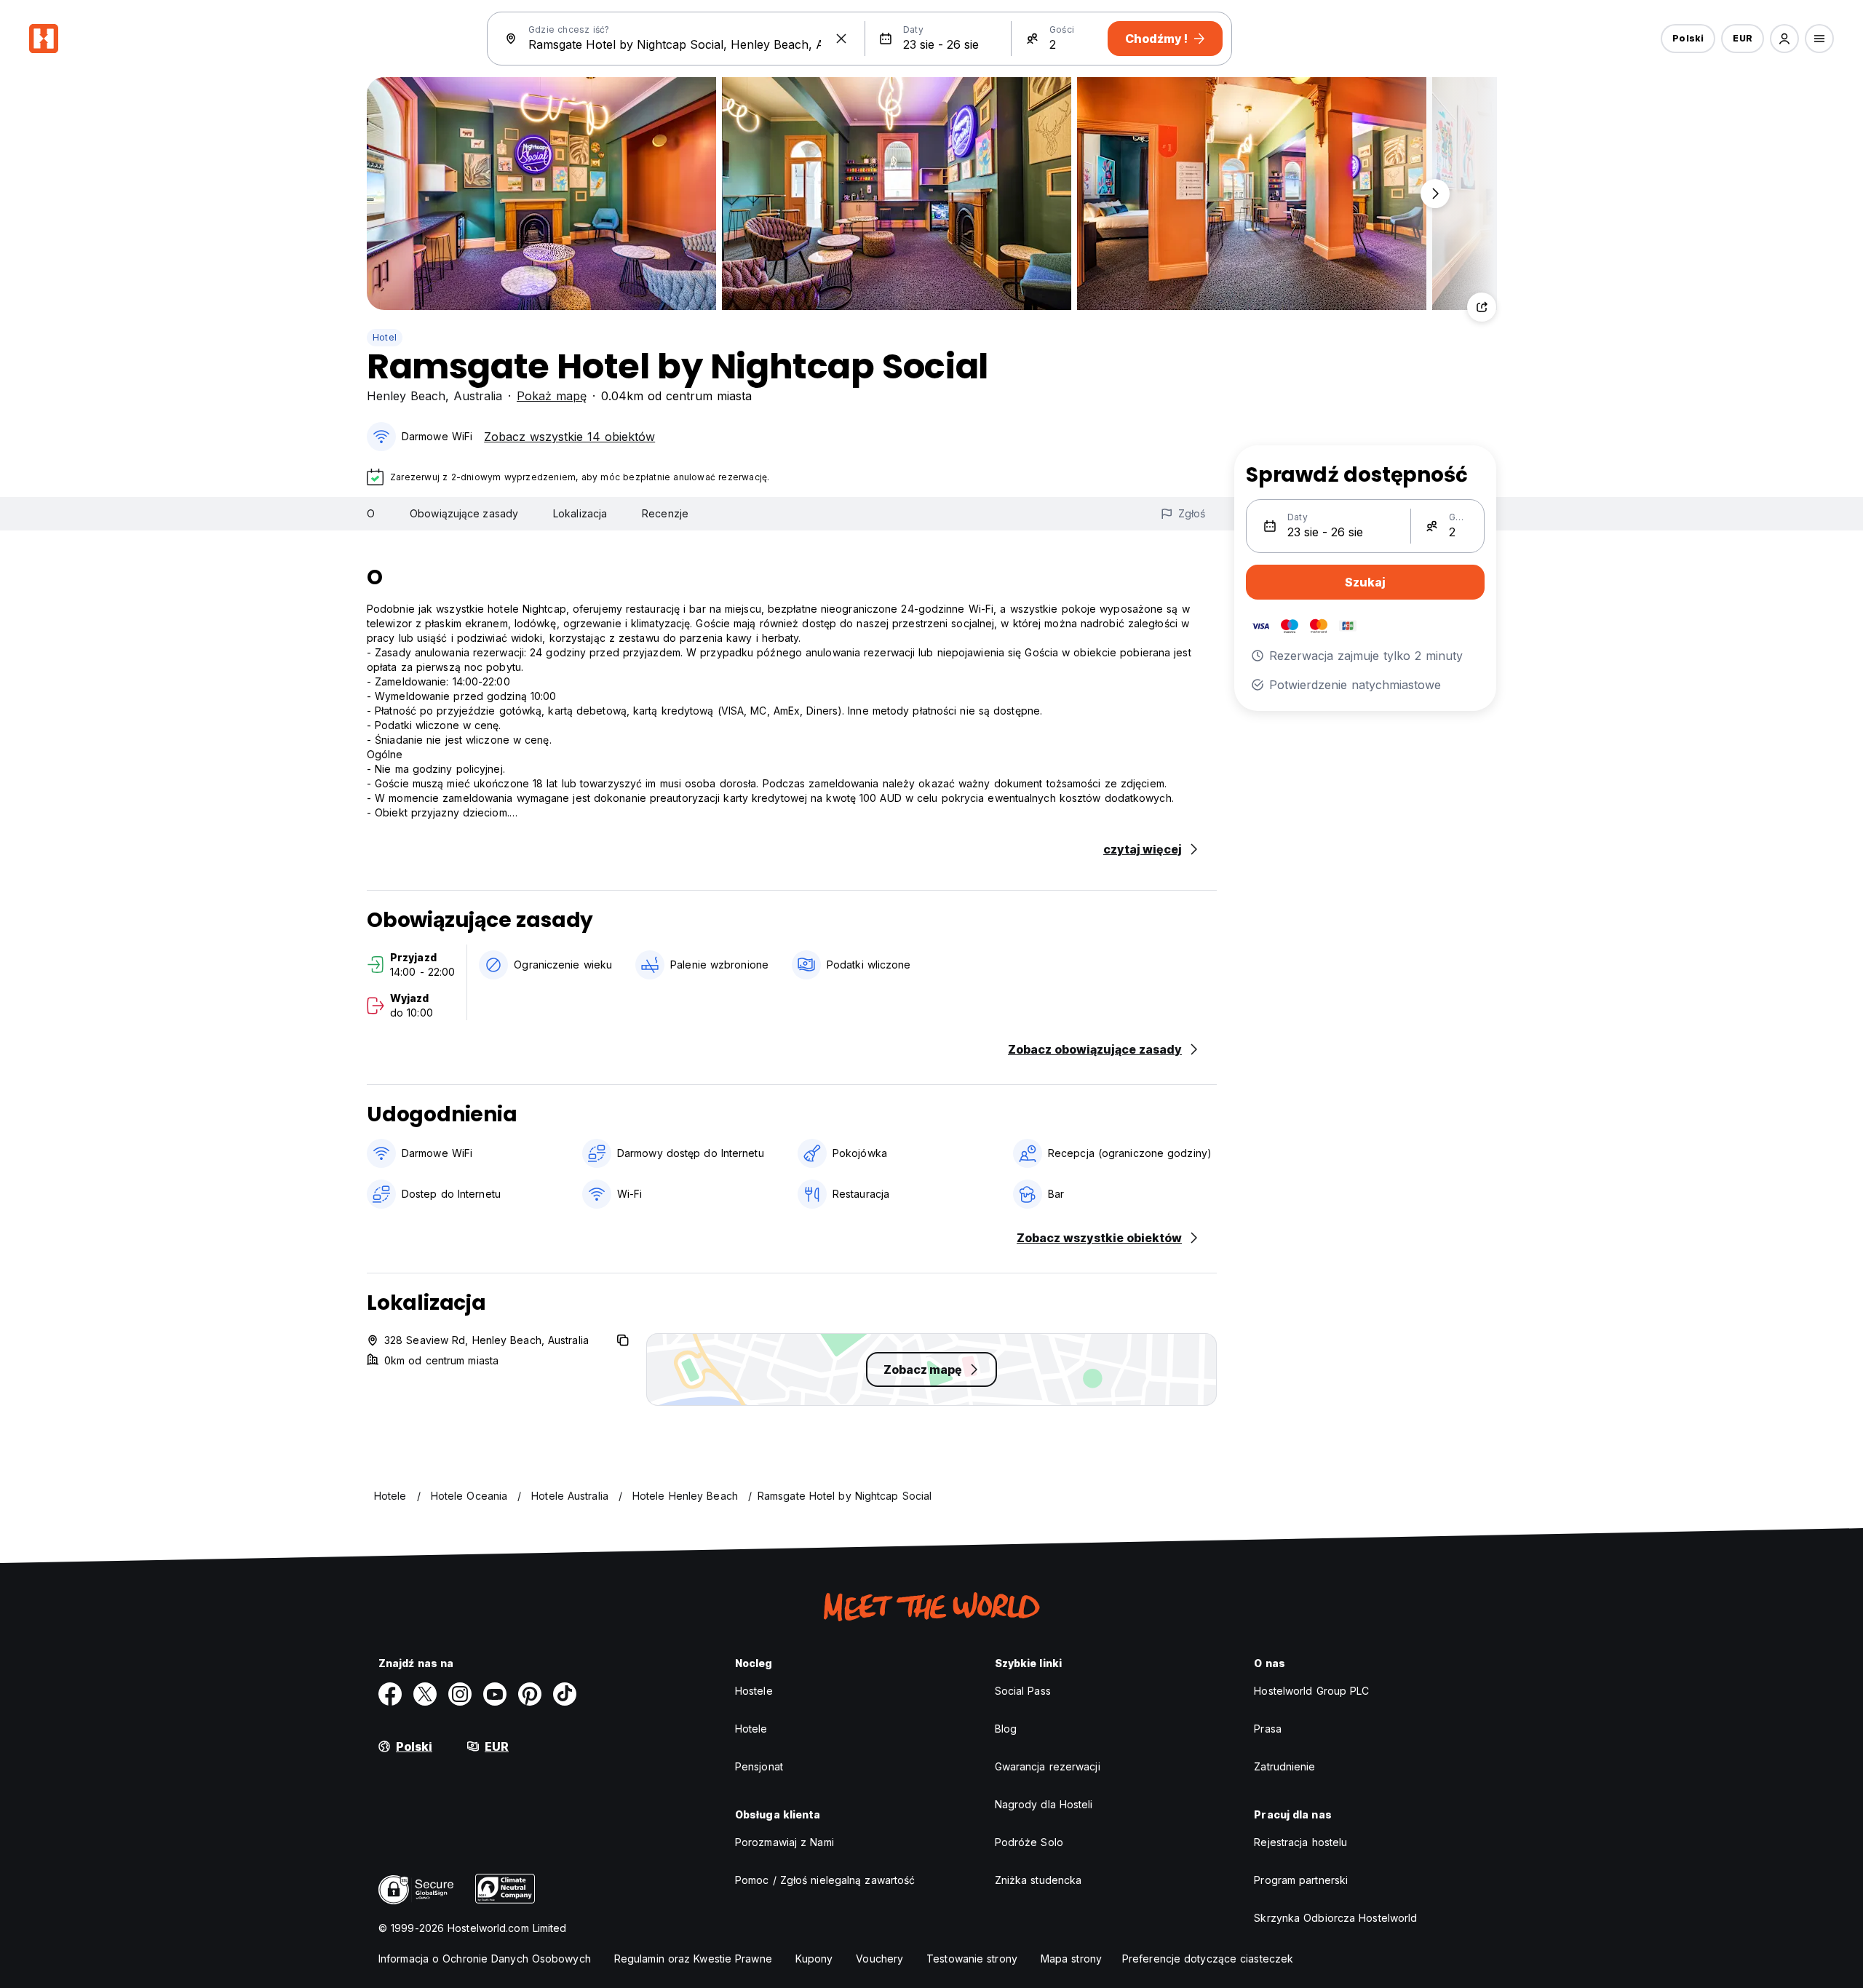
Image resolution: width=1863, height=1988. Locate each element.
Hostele (754, 1691)
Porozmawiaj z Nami (784, 1842)
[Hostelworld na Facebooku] (390, 1694)
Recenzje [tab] (665, 513)
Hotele (751, 1729)
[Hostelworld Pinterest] (530, 1694)
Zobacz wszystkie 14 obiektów (569, 437)
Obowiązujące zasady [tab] (464, 513)
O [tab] (371, 513)
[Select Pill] (1784, 39)
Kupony (814, 1959)
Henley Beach (406, 396)
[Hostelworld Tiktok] (565, 1694)
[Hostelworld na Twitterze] (425, 1694)
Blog (1006, 1729)
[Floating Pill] (1435, 194)
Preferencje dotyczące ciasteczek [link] (1208, 1959)
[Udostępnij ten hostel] (1482, 307)
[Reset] (841, 39)
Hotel (385, 337)
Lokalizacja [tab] (580, 513)
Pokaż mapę (552, 396)
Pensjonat (759, 1766)
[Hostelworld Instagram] (460, 1694)
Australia (478, 396)
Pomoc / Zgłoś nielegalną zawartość (825, 1880)
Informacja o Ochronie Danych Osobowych (485, 1959)
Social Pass (1023, 1691)
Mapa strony (1071, 1959)
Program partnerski (1301, 1880)
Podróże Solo (1029, 1842)
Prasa (1268, 1729)
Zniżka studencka (1038, 1880)
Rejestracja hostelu (1300, 1842)
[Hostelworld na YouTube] (495, 1694)
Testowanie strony (972, 1959)
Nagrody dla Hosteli (1044, 1804)
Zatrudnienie (1284, 1766)
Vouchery (879, 1959)
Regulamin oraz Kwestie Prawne (693, 1959)
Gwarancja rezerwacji (1048, 1766)
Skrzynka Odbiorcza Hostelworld (1335, 1918)
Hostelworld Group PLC (1311, 1691)
